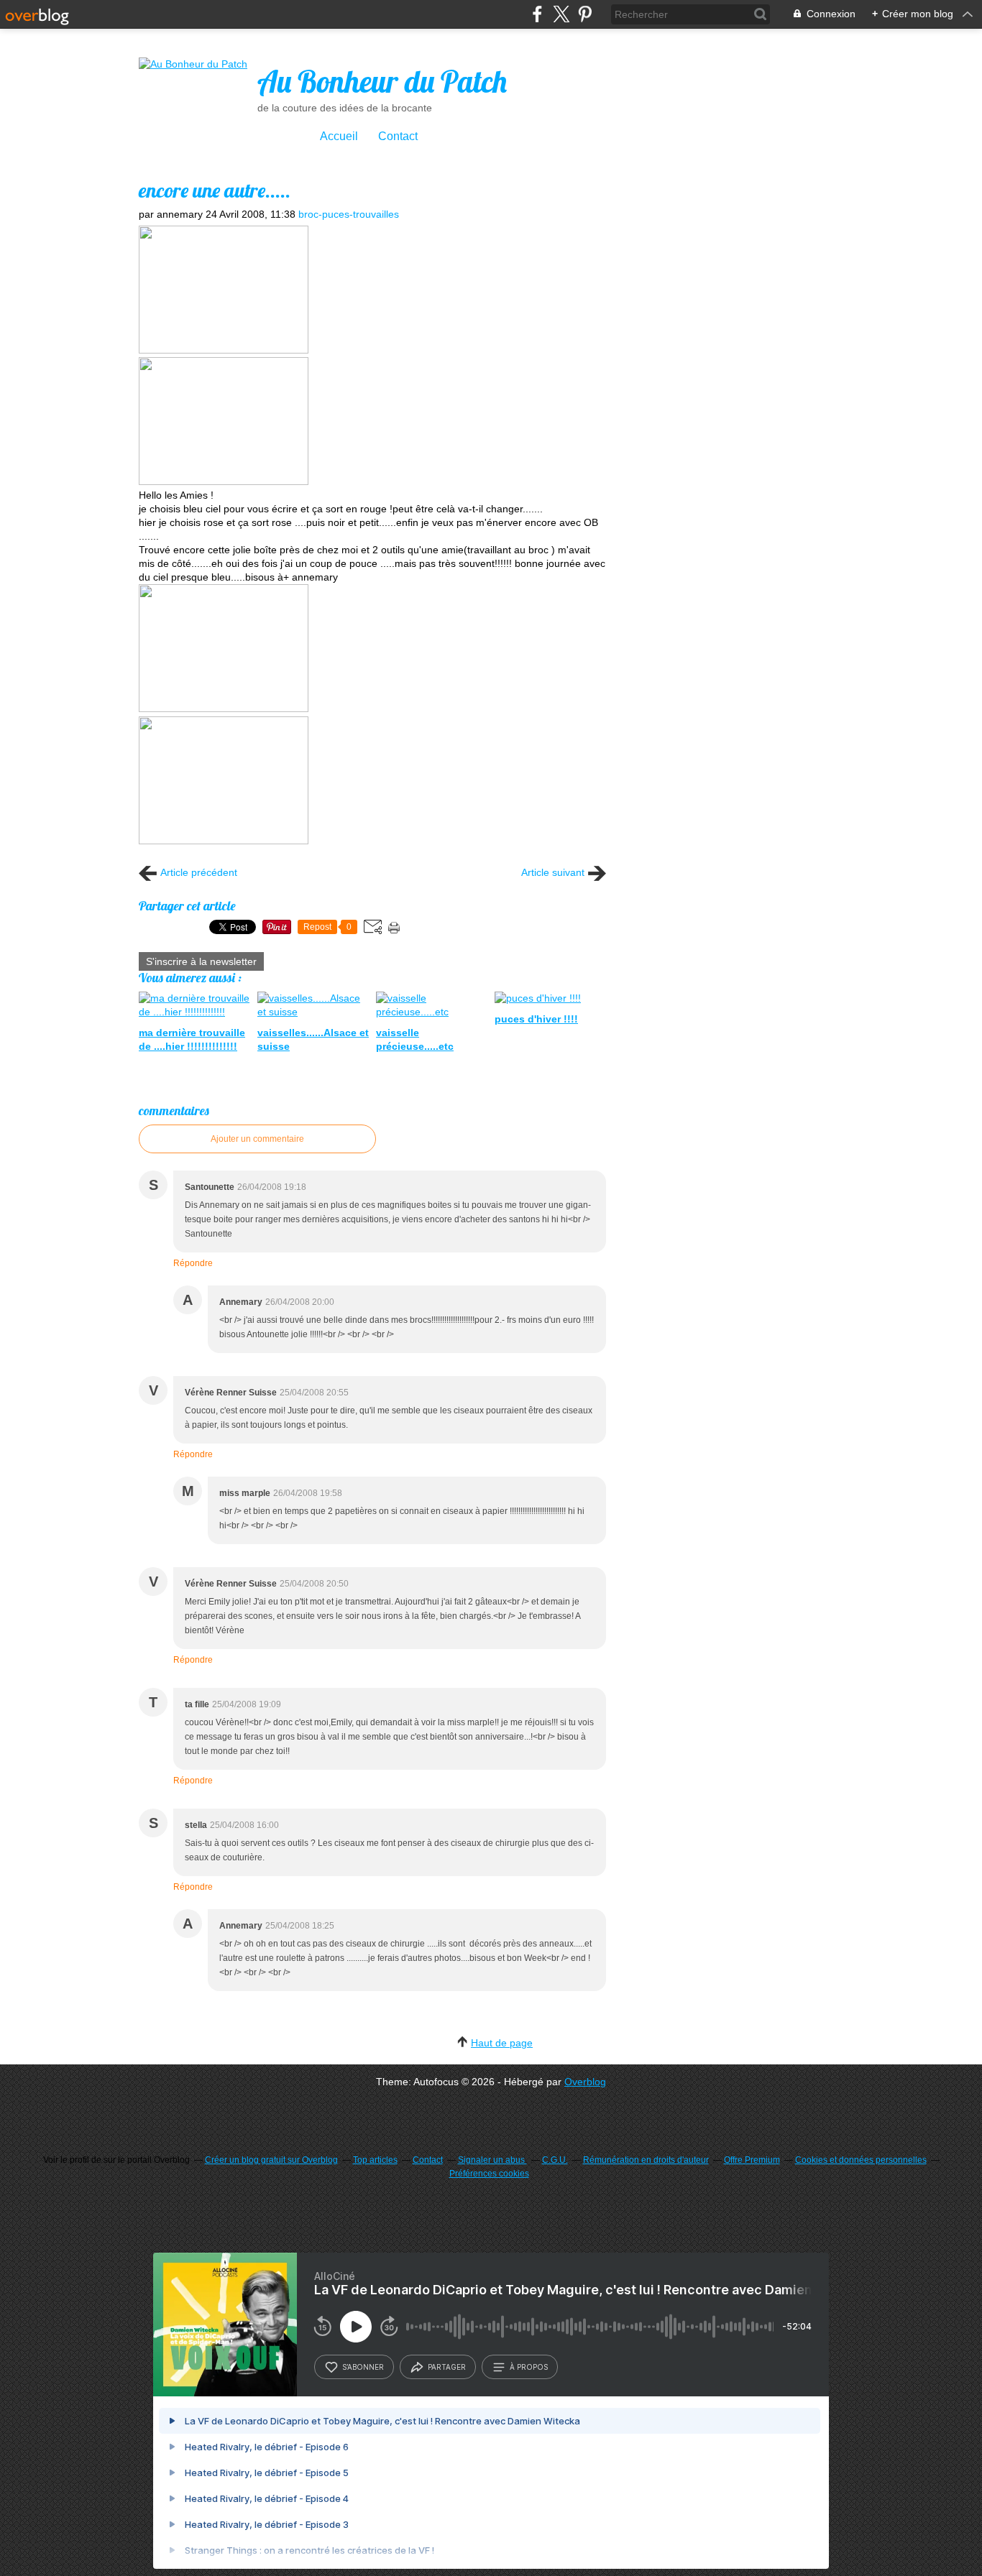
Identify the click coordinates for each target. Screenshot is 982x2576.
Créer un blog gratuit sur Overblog (271, 2160)
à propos (529, 2367)
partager (447, 2367)
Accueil (339, 136)
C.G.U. (555, 2160)
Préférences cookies (489, 2174)
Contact (398, 136)
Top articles (375, 2160)
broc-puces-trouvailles (349, 214)
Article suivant (553, 872)
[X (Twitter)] (561, 14)
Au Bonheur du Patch (382, 82)
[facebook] (537, 14)
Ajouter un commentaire (257, 1139)
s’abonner (363, 2367)
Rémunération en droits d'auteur (646, 2160)
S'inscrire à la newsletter (201, 961)
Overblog (585, 2082)
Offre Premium (752, 2160)
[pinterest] (585, 14)
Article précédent (199, 872)
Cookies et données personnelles (861, 2160)
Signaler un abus (492, 2160)
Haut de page (502, 2043)
